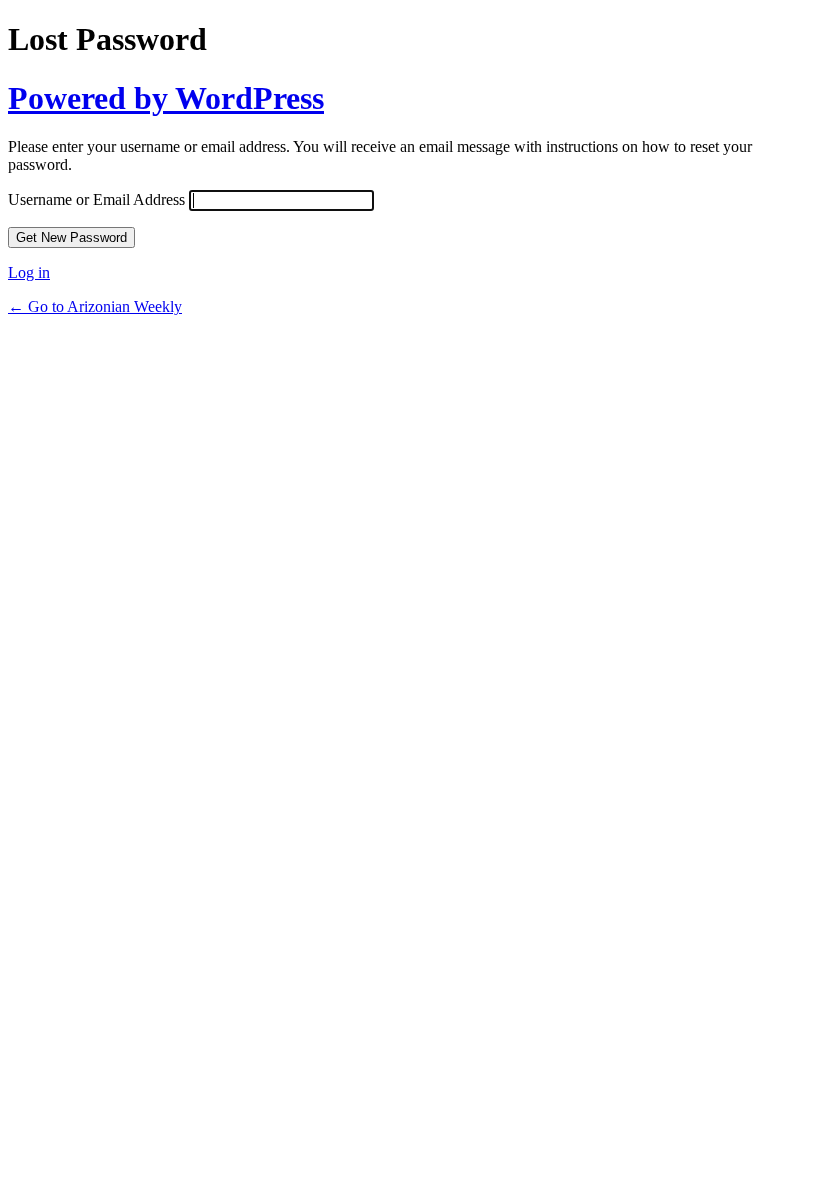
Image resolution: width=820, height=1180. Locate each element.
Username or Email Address (96, 199)
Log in (29, 272)
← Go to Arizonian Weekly (95, 306)
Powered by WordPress (166, 98)
